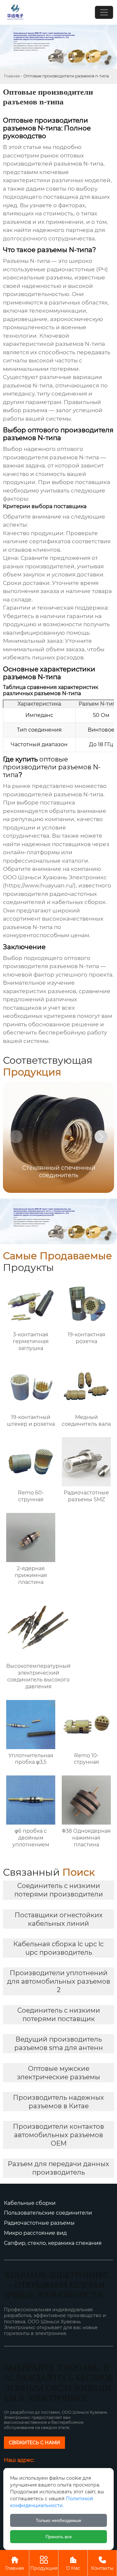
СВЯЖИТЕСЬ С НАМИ (34, 2443)
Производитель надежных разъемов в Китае (58, 2102)
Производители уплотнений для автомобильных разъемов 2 (59, 1981)
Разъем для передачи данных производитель (58, 2168)
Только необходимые (58, 2520)
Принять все (59, 2537)
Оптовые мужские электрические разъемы (58, 2073)
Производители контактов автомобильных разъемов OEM (58, 2135)
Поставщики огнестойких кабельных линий (59, 1919)
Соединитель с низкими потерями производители (59, 1890)
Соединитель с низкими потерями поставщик (59, 2015)
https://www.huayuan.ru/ (39, 885)
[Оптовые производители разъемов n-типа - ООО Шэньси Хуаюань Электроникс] (15, 12)
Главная (12, 76)
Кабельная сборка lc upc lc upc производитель (58, 1948)
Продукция (44, 2563)
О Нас (73, 2563)
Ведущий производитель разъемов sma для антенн (59, 2043)
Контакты (102, 2563)
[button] (101, 1137)
